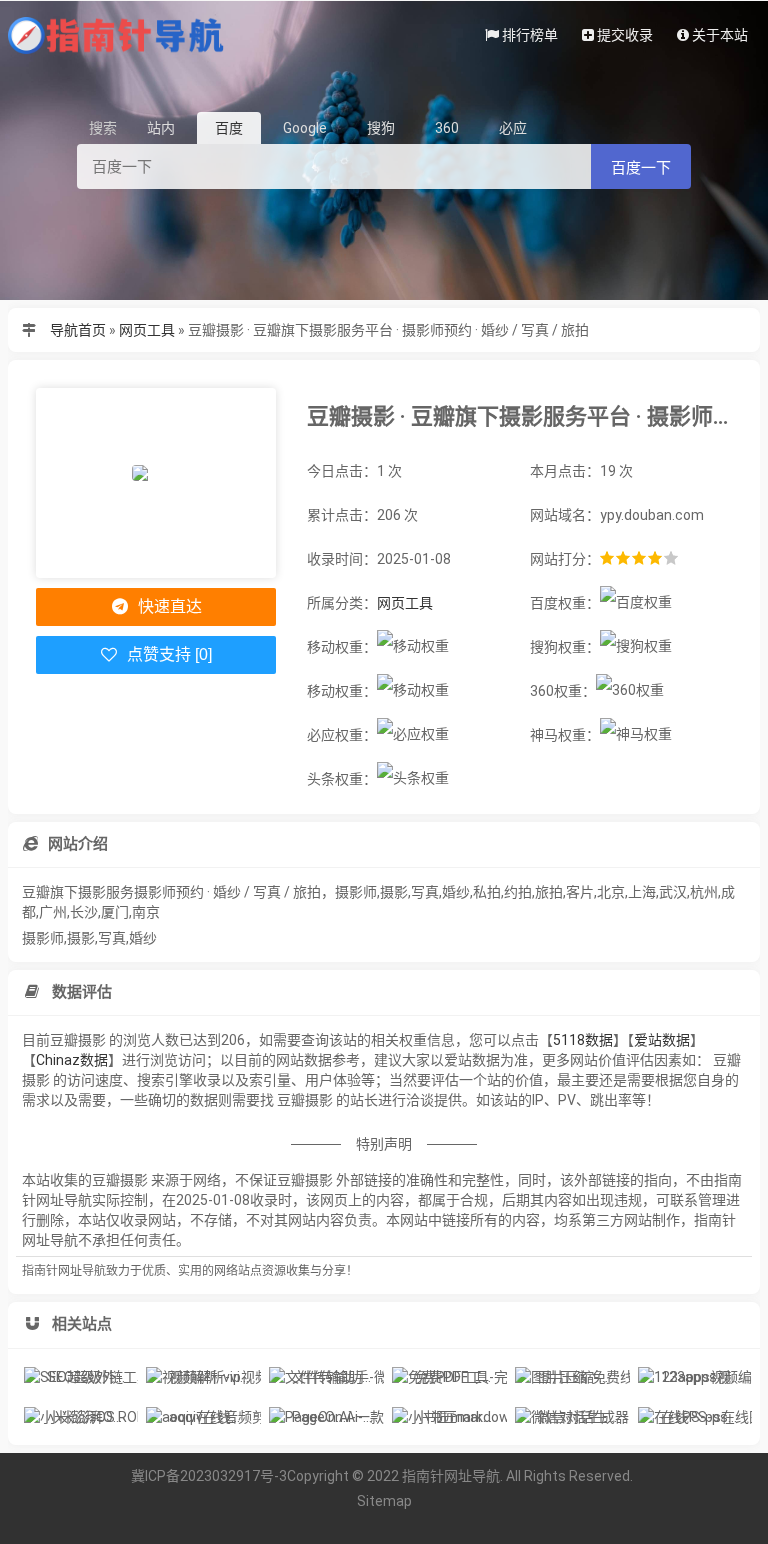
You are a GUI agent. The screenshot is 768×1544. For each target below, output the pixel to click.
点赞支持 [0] (167, 654)
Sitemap (384, 1501)
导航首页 (78, 330)
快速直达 (168, 606)
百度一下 (641, 167)
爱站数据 (662, 1040)
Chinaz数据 (72, 1060)
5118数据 (583, 1040)
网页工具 (147, 330)
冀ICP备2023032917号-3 (209, 1476)
